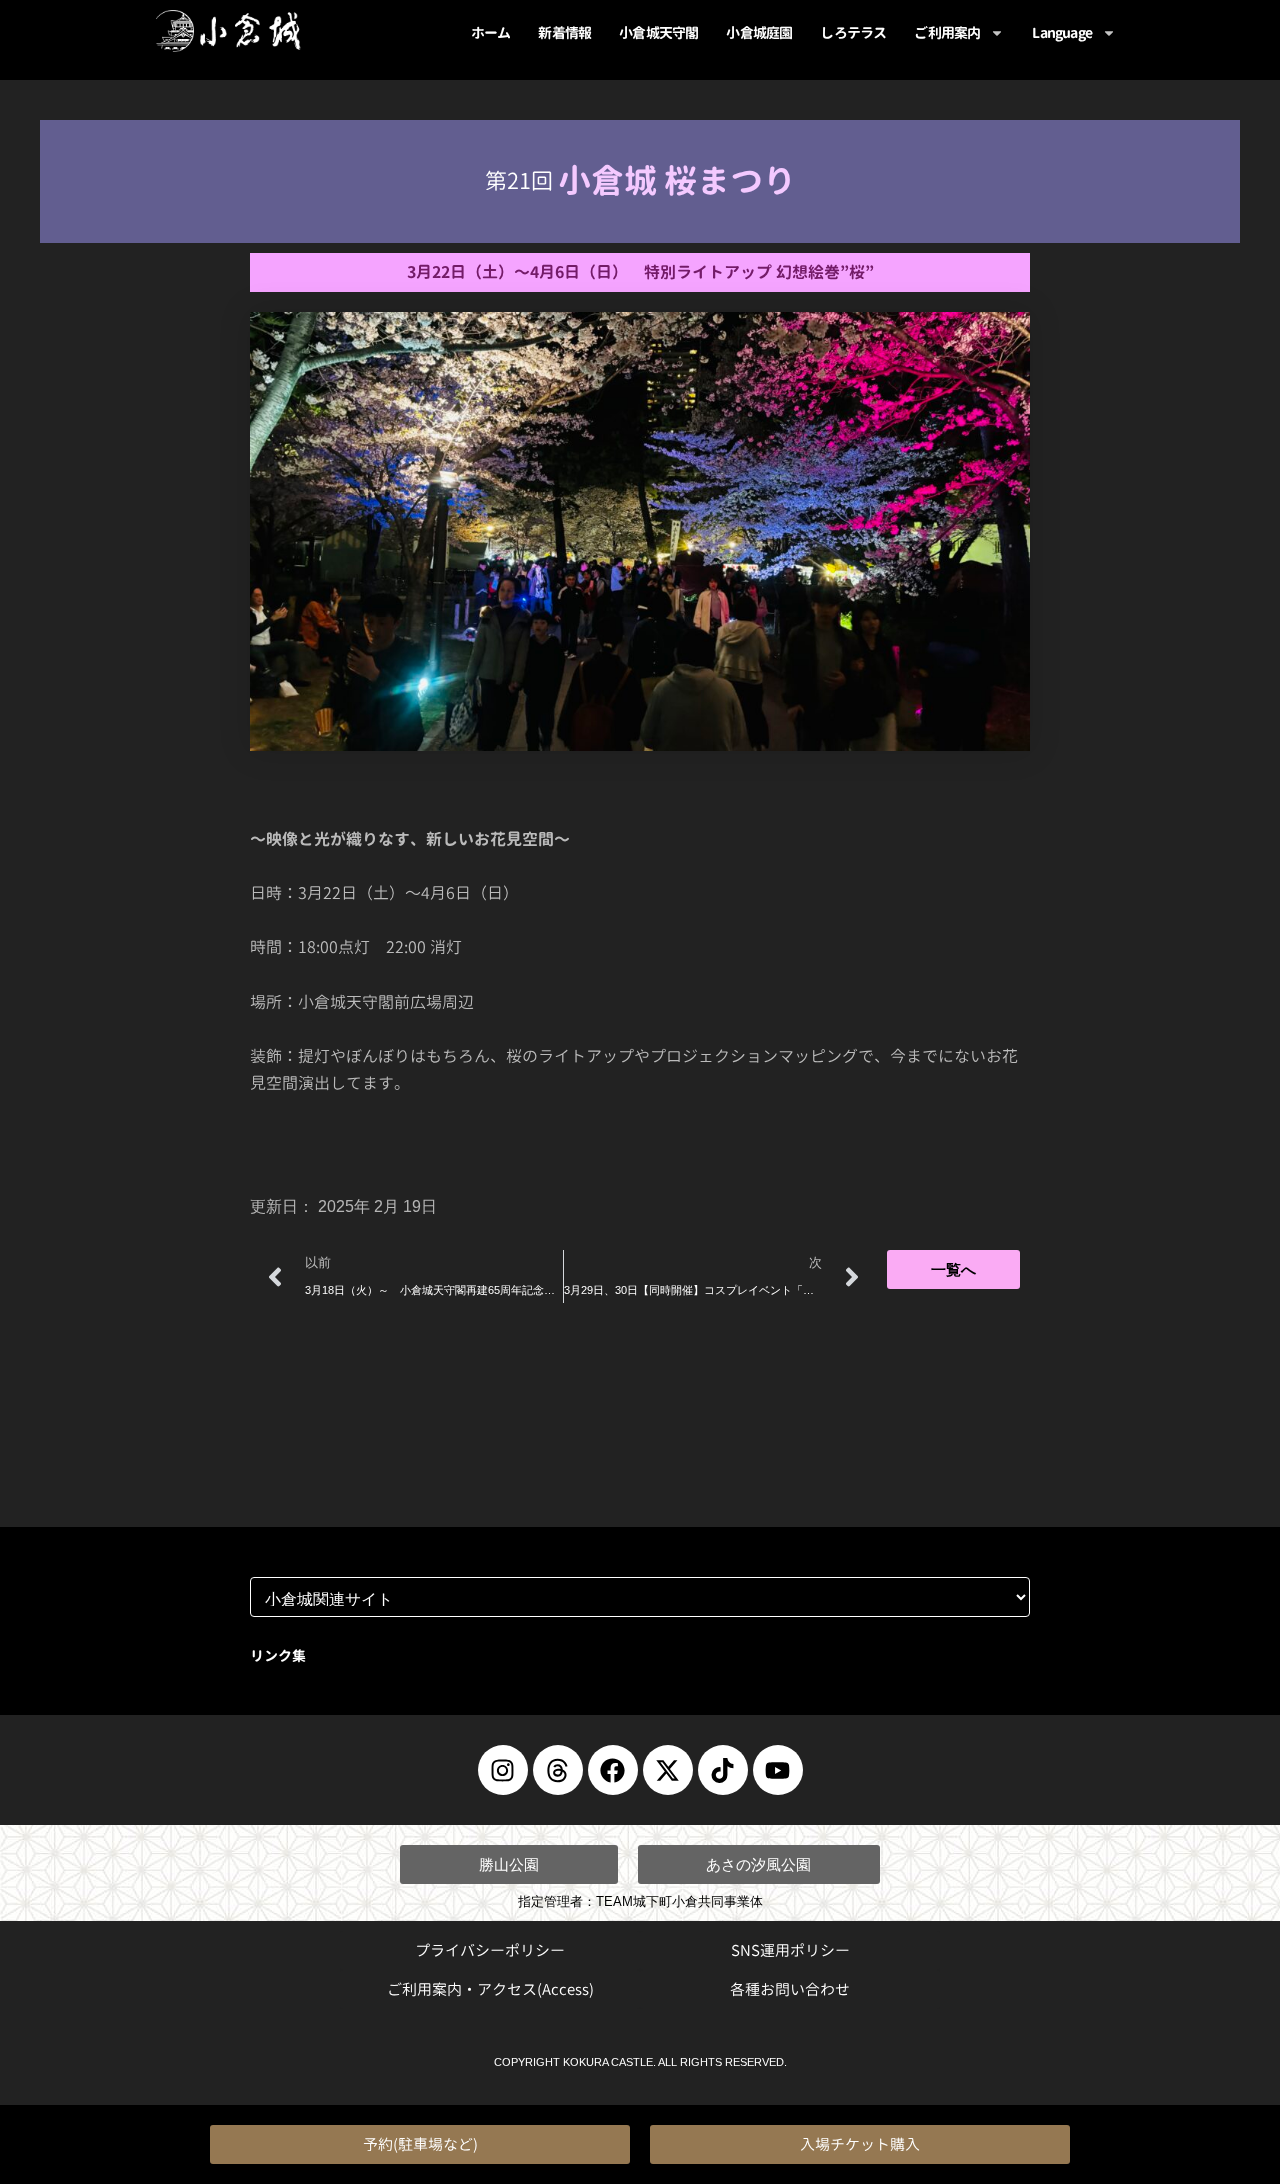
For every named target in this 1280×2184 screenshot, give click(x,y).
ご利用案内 (947, 32)
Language (1062, 32)
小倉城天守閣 (658, 32)
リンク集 (278, 1655)
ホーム (491, 32)
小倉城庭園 (759, 32)
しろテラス (853, 32)
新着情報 (564, 32)
